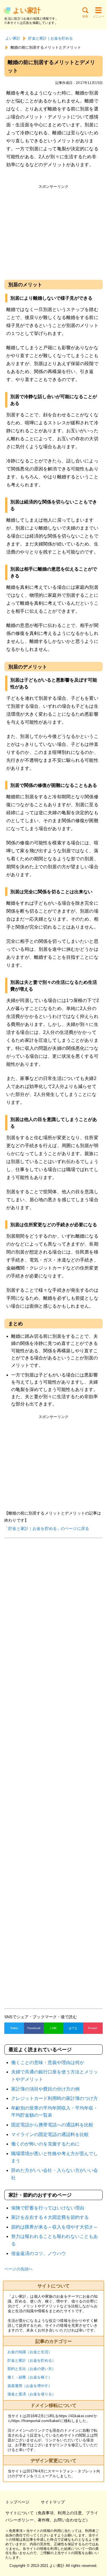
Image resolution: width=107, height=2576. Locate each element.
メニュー (98, 16)
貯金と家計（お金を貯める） (32, 2360)
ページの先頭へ (18, 2269)
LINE (53, 2028)
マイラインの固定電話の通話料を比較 (50, 2134)
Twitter (14, 2028)
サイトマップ (53, 2502)
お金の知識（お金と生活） (30, 2352)
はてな (73, 2028)
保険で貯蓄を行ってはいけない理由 (48, 2208)
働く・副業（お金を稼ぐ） (30, 2377)
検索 (85, 16)
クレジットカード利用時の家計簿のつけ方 (54, 2098)
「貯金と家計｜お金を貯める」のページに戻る (47, 1528)
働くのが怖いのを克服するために (45, 2144)
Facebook (34, 2028)
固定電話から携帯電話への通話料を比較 (52, 2125)
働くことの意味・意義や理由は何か (48, 2062)
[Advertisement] (53, 231)
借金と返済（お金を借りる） (32, 2394)
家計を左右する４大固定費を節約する (50, 2217)
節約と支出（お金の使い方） (32, 2369)
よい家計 (27, 10)
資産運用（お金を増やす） (30, 2386)
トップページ (17, 2502)
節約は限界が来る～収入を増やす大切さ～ (54, 2227)
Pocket (93, 2028)
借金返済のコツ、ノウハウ (39, 2253)
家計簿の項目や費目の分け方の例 (45, 2089)
